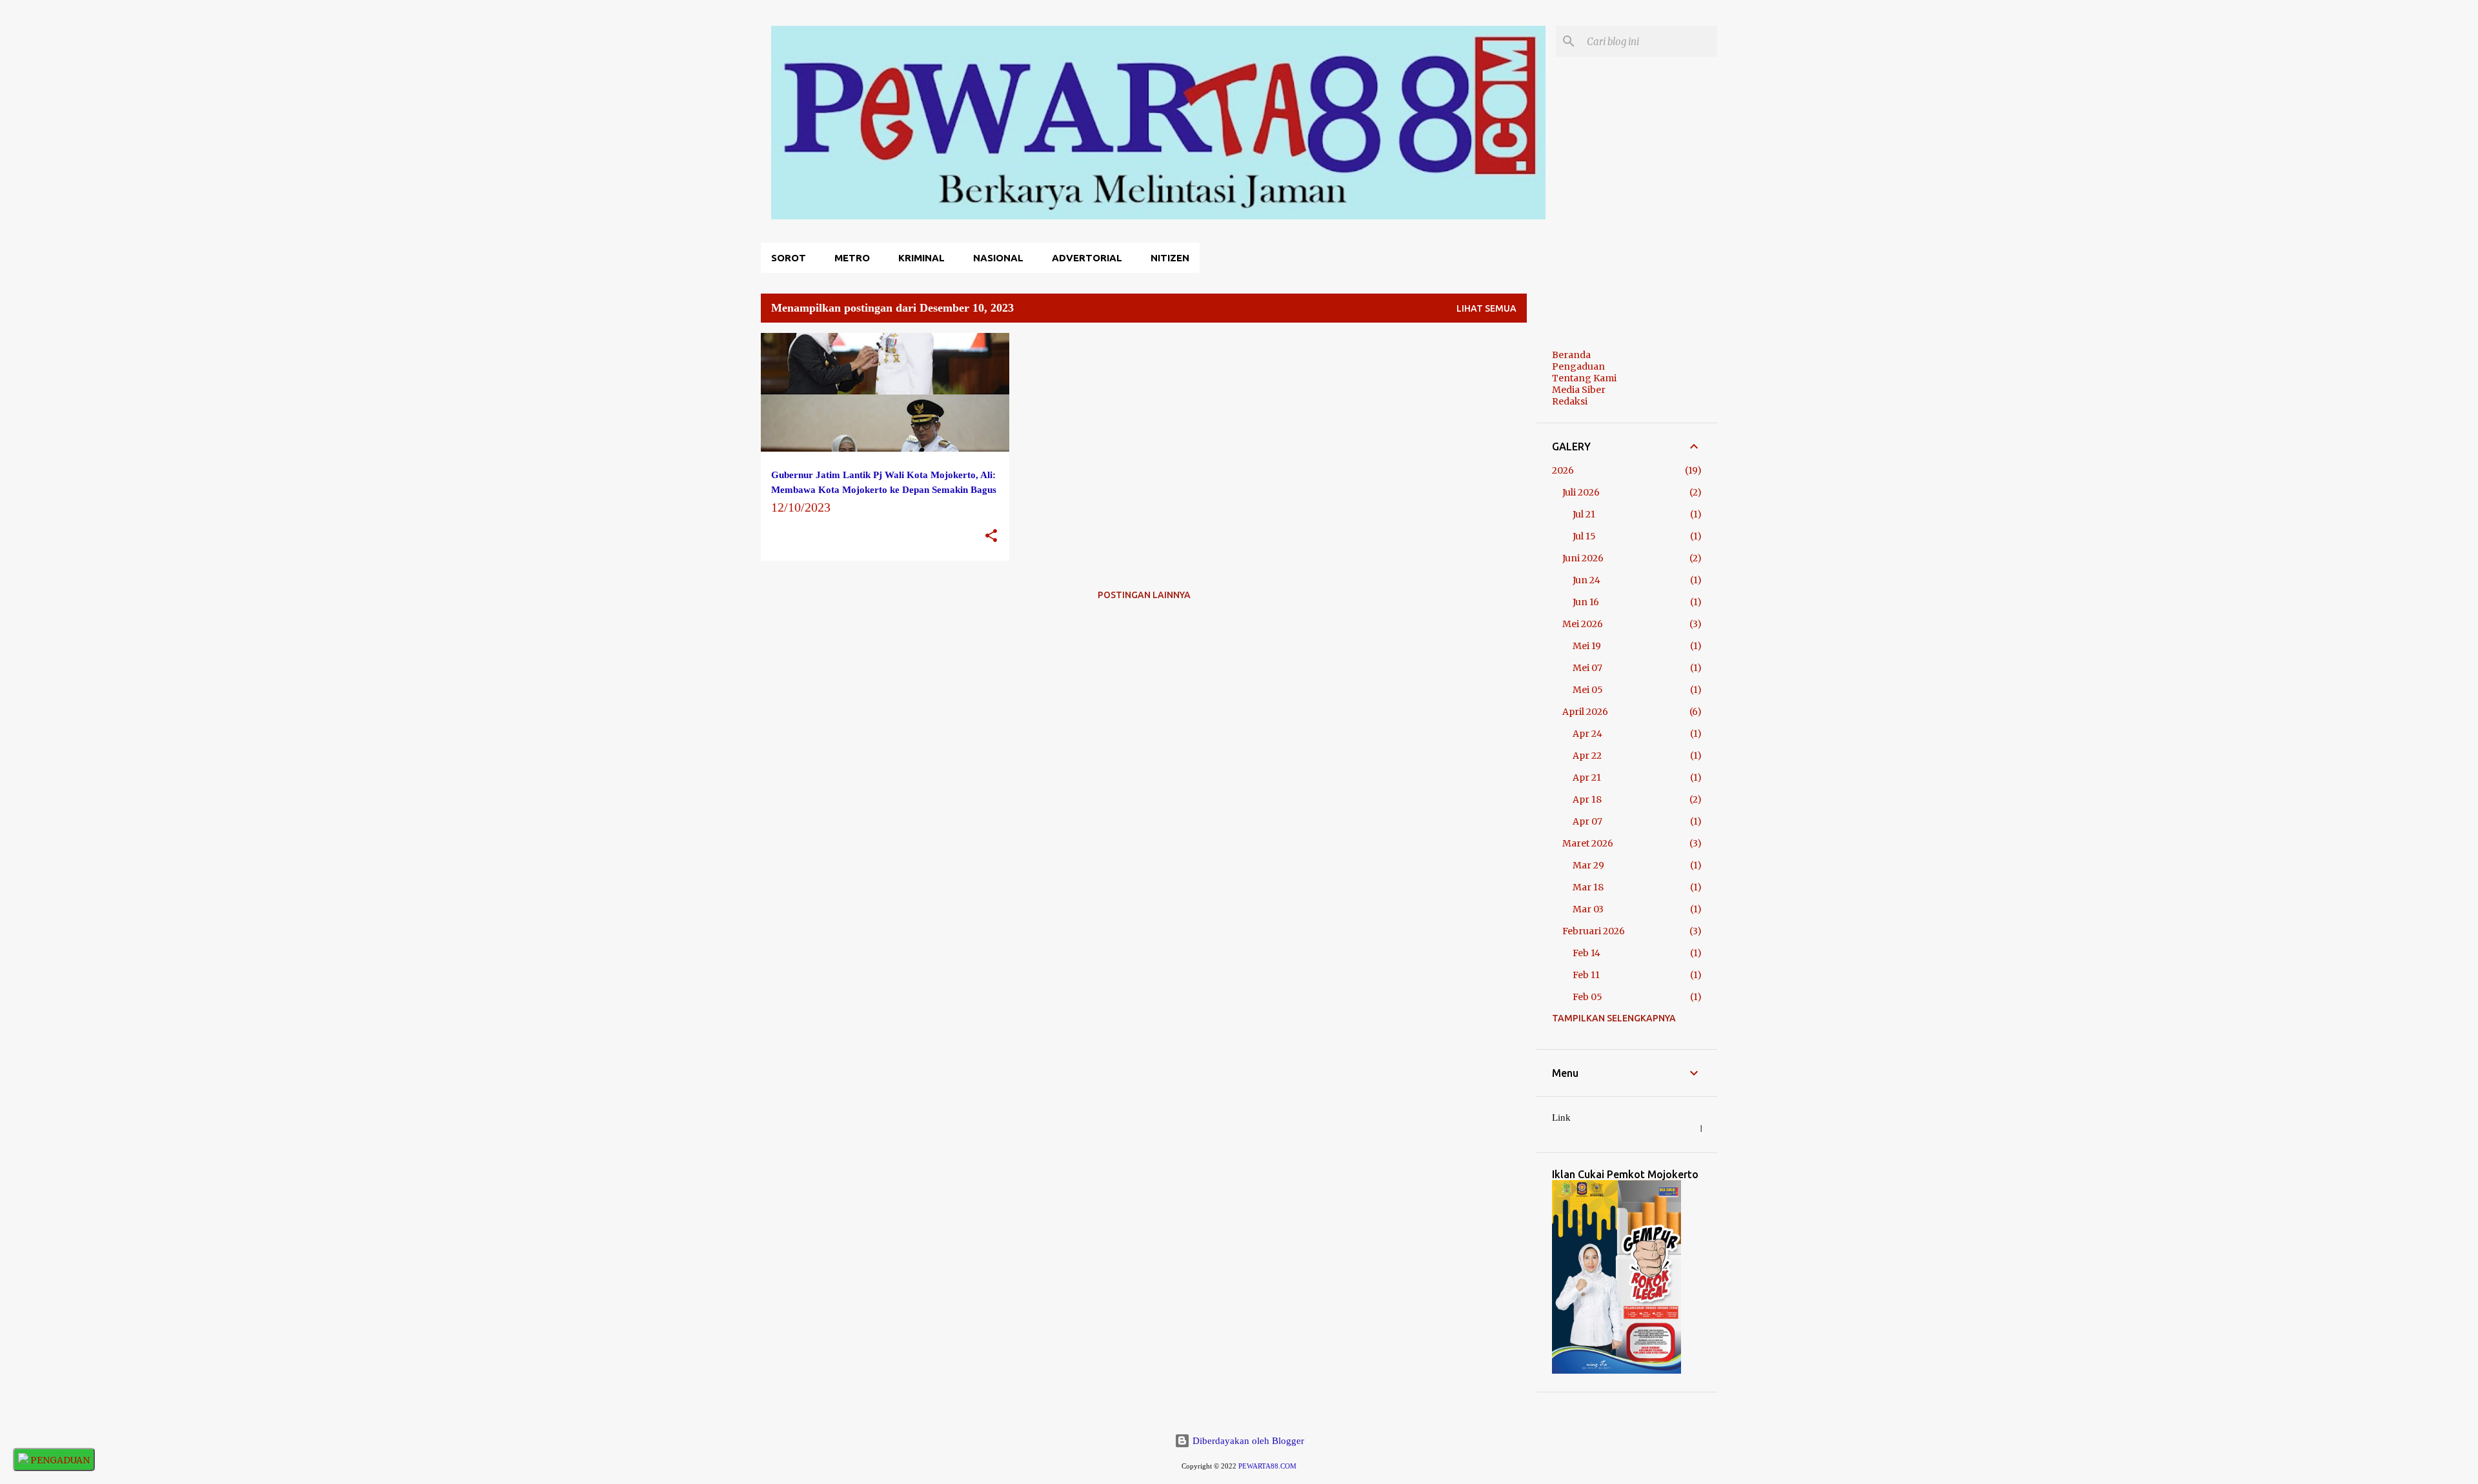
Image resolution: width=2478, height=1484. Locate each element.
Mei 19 (1587, 646)
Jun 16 (1586, 602)
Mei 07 (1587, 668)
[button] (991, 536)
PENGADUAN (59, 1460)
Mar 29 (1588, 865)
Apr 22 (1587, 756)
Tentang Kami (1584, 378)
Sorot (789, 258)
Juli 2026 (1581, 492)
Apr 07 (1587, 821)
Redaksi (1570, 401)
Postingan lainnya (1144, 595)
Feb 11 (1586, 975)
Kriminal (922, 258)
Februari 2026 (1594, 931)
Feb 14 (1587, 953)
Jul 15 (1584, 536)
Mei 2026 (1583, 624)
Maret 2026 (1588, 843)
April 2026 (1585, 712)
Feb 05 (1587, 997)
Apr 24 (1587, 734)
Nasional (998, 258)
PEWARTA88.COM (1267, 1466)
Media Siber (1579, 390)
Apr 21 (1587, 777)
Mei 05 (1588, 690)
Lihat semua (1486, 308)
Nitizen (1170, 258)
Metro (852, 258)
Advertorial (1087, 258)
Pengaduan (1578, 366)
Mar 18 (1588, 887)
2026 (1563, 470)
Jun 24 (1587, 580)
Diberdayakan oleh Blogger (1247, 1441)
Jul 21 (1584, 514)
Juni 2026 (1583, 558)
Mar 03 (1588, 909)
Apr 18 (1587, 799)
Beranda (1571, 355)
